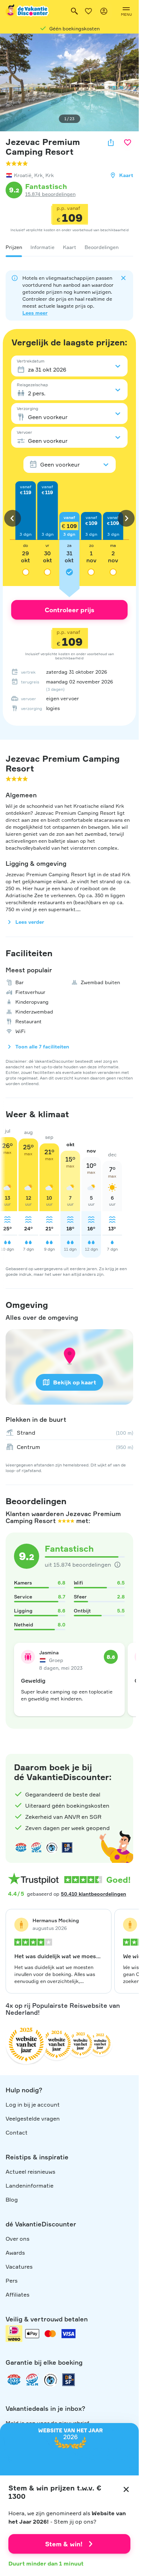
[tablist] (69, 247)
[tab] (14, 247)
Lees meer (35, 313)
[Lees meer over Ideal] (52, 1847)
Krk (38, 175)
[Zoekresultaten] (74, 11)
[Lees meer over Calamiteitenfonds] (50, 2380)
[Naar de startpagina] (28, 11)
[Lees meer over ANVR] (21, 1847)
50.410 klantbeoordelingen (93, 1894)
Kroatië (23, 175)
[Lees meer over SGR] (36, 1847)
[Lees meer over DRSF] (67, 1847)
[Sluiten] (126, 2489)
